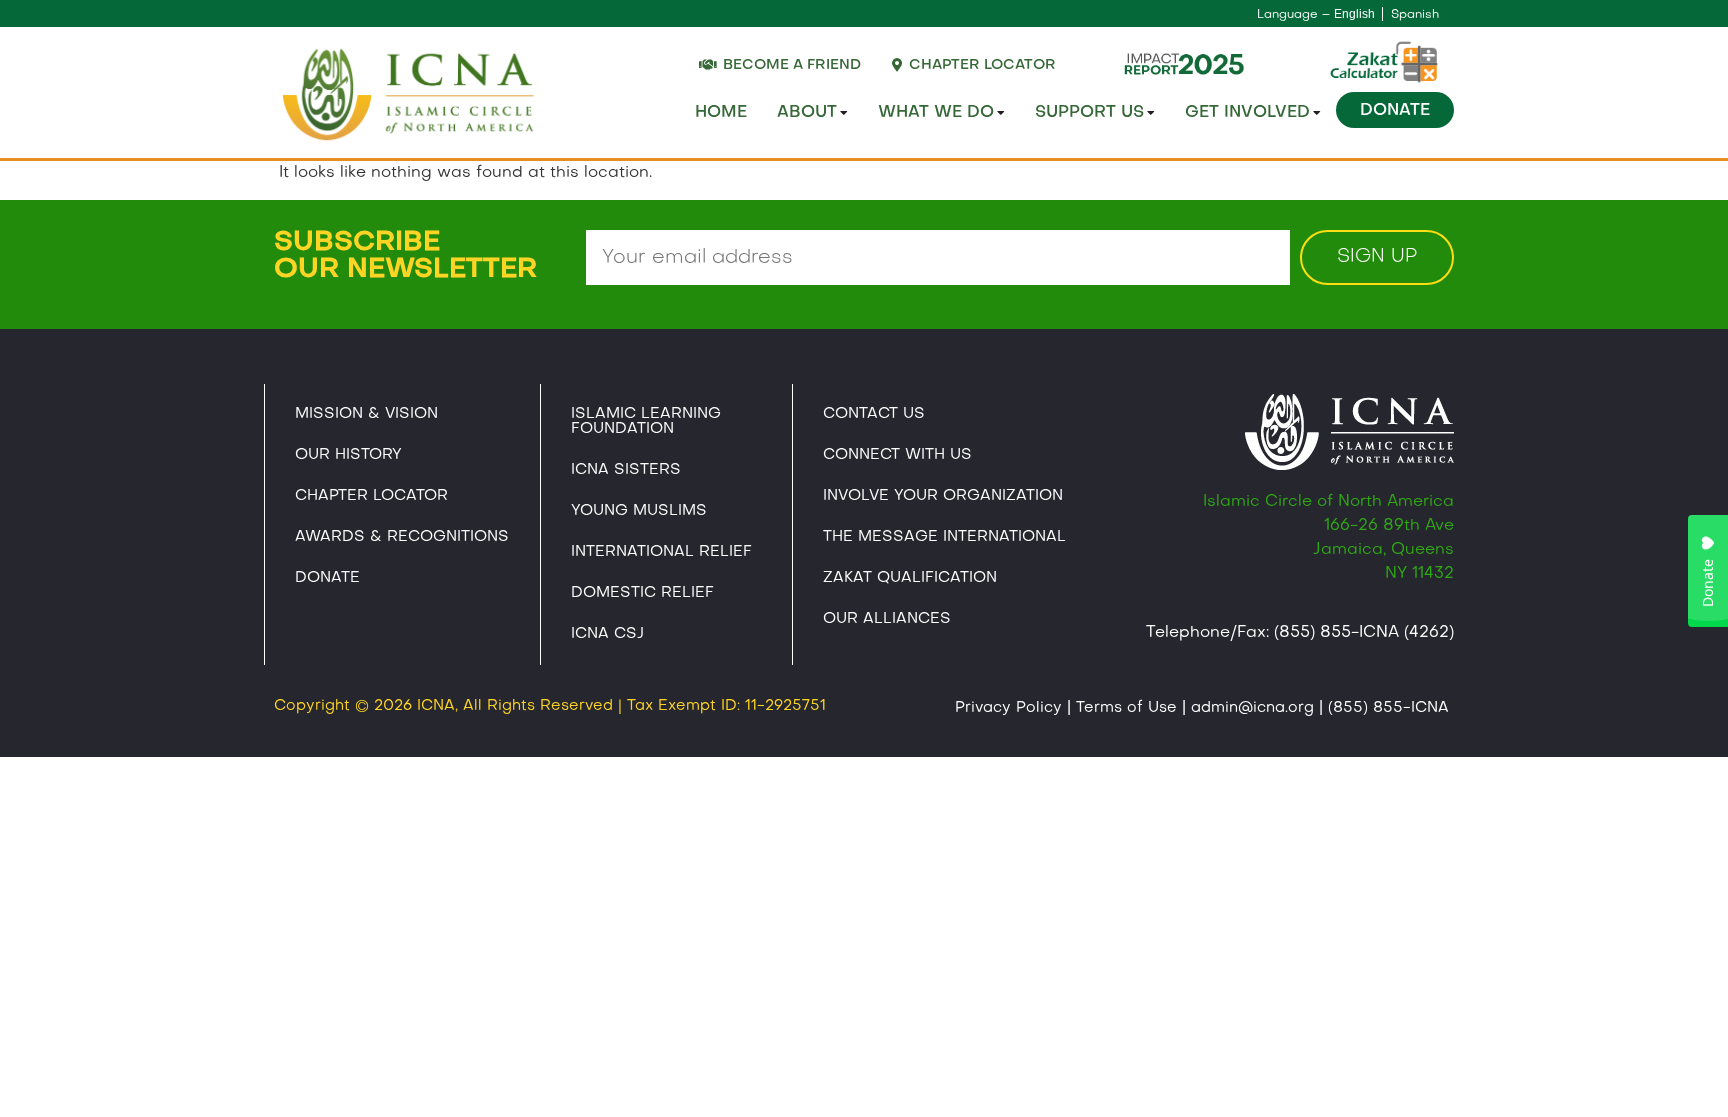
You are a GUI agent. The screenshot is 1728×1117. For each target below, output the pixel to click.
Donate (1395, 111)
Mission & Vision (366, 414)
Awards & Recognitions (402, 537)
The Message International (944, 537)
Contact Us (874, 414)
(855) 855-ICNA (1388, 708)
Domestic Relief (642, 593)
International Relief (661, 552)
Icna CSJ (607, 634)
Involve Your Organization (943, 496)
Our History (348, 455)
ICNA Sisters (626, 470)
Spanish (1415, 15)
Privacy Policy (1008, 708)
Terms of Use (1126, 708)
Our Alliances (887, 619)
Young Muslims (639, 511)
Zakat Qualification (910, 578)
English (1354, 14)
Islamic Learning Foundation (646, 421)
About (807, 113)
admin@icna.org (1252, 708)
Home (721, 113)
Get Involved (1247, 113)
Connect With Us (897, 455)
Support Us (1089, 113)
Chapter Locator (371, 496)
